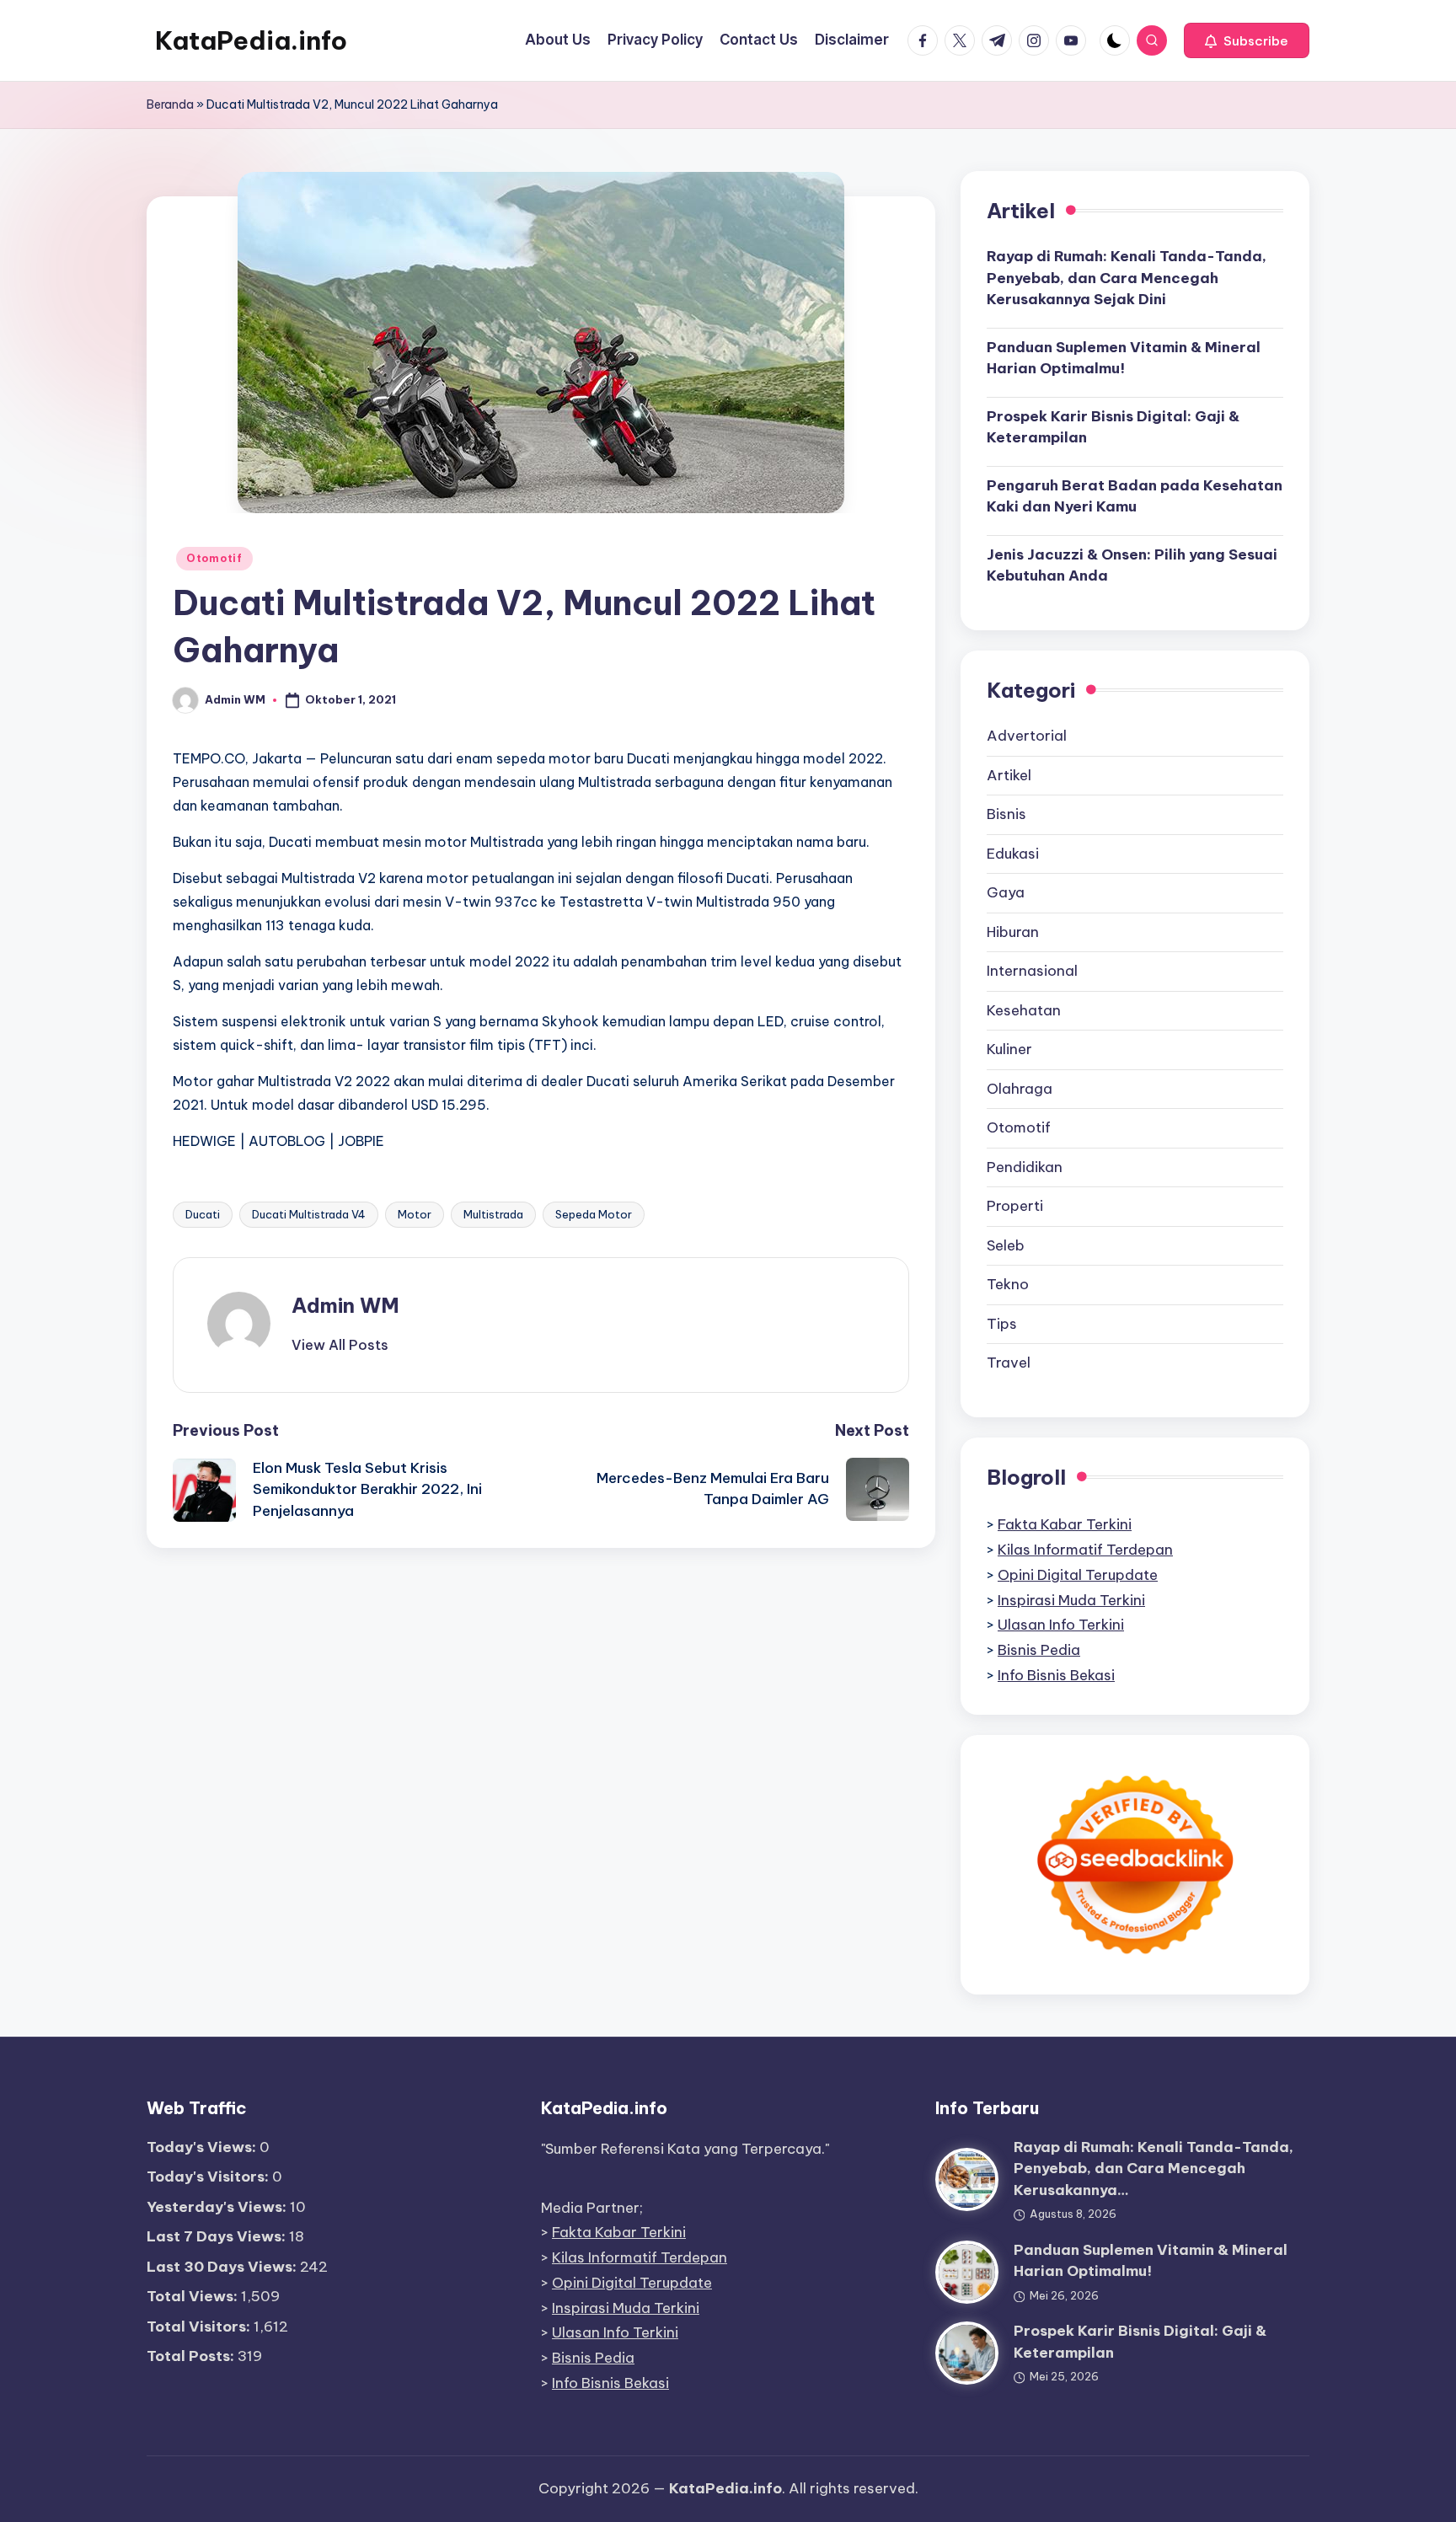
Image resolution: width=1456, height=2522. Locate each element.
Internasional (1032, 971)
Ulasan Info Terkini (1061, 1625)
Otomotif (214, 558)
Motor (415, 1214)
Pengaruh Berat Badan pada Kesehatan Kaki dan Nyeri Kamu (1135, 496)
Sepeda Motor (594, 1214)
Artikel (1009, 775)
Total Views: (194, 2296)
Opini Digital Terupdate (1078, 1575)
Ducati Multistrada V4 (309, 1214)
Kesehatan (1024, 1010)
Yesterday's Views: (218, 2207)
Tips (1002, 1324)
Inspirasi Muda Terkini (1071, 1600)
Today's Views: (203, 2147)
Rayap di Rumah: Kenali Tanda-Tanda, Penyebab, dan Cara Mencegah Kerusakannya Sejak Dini (1127, 278)
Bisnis (1006, 814)
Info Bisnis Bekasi (1056, 1675)
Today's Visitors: (209, 2177)
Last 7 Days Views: (218, 2236)
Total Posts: (192, 2356)
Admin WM (345, 1305)
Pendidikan (1025, 1167)
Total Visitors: (200, 2327)
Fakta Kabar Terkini (1065, 1524)
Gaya (1006, 892)
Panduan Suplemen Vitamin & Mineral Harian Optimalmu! (1124, 358)
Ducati (203, 1214)
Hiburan (1013, 932)
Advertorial (1027, 736)
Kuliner (1009, 1049)
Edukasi (1013, 854)
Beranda (170, 104)
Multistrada (493, 1214)
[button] (1247, 40)
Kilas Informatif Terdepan (1085, 1550)
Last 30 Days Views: (223, 2267)
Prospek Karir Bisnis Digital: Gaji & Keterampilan (1113, 427)
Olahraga (1020, 1089)
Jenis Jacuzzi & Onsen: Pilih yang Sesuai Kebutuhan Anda (1132, 565)
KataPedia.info (251, 40)
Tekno (1008, 1284)
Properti (1015, 1206)
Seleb (1006, 1245)
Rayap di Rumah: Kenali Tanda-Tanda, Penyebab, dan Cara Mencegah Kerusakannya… (1154, 2169)
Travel (1009, 1363)
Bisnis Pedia (1039, 1650)
